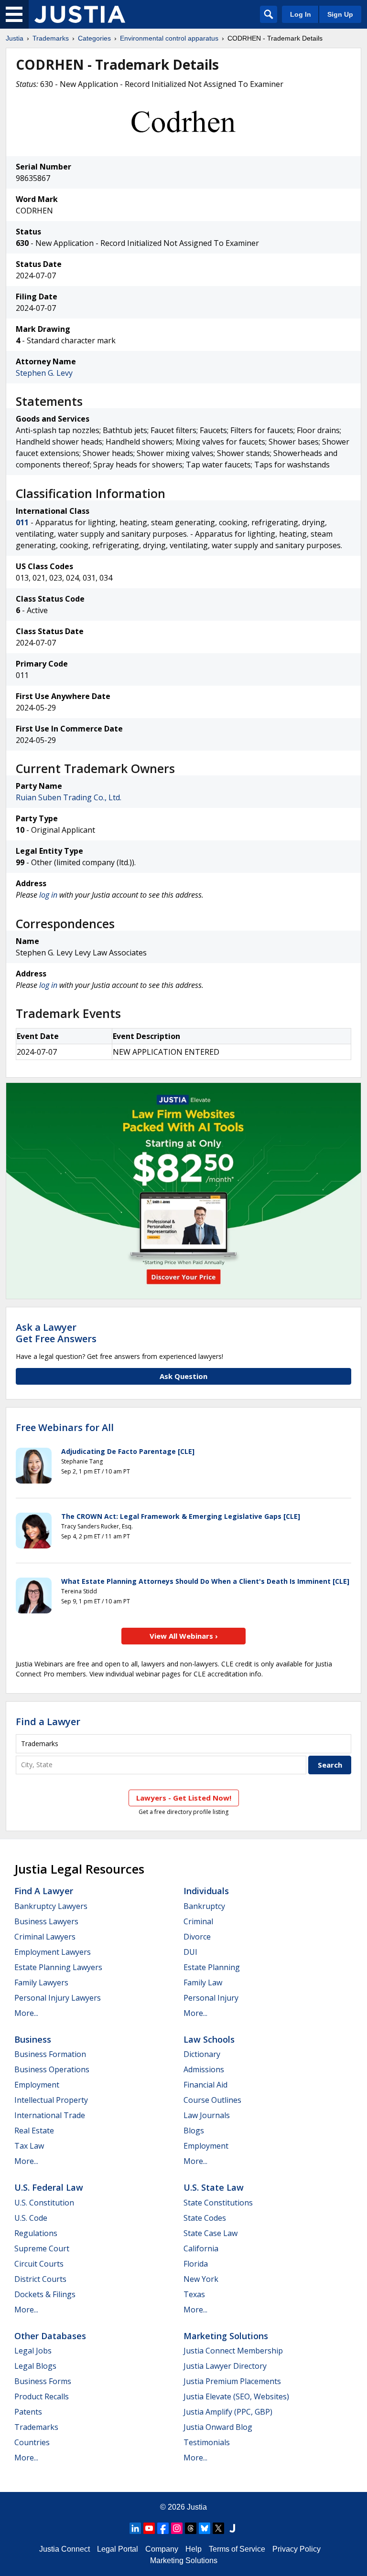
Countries (32, 2442)
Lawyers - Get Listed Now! (184, 1798)
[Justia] (80, 14)
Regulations (36, 2233)
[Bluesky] (205, 2528)
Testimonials (207, 2442)
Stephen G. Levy (44, 373)
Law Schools (209, 2039)
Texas (194, 2294)
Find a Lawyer (48, 1722)
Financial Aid (205, 2085)
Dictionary (202, 2054)
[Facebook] (163, 2528)
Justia (15, 38)
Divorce (197, 1937)
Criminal (198, 1921)
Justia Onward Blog (218, 2427)
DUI (190, 1952)
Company (162, 2549)
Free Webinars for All (65, 1428)
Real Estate (34, 2131)
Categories (94, 38)
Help (194, 2549)
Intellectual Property (51, 2100)
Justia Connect (65, 2549)
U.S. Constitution (44, 2203)
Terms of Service (237, 2549)
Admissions (204, 2069)
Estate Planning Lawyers (58, 1967)
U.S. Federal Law (49, 2187)
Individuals (206, 1891)
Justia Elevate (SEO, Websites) (236, 2396)
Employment (37, 2085)
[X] (218, 2528)
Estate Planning (212, 1967)
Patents (28, 2412)
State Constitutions (218, 2203)
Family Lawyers (41, 1982)
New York (201, 2279)
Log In (301, 14)
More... (26, 2013)
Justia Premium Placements (232, 2381)
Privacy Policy (297, 2549)
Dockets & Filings (45, 2294)
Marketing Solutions (226, 2336)
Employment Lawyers (53, 1952)
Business (33, 2039)
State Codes (205, 2218)
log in (48, 895)
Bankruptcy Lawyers (51, 1906)
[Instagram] (177, 2528)
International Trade (50, 2115)
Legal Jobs (33, 2351)
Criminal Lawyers (45, 1937)
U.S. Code (31, 2218)
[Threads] (191, 2528)
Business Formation (50, 2054)
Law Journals (207, 2115)
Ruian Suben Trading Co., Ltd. (69, 797)
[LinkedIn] (135, 2528)
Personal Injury (211, 1998)
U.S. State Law (214, 2187)
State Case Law (210, 2233)
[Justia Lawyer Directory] (232, 2528)
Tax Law (29, 2146)
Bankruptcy (204, 1906)
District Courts (40, 2279)
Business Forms (43, 2381)
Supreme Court (42, 2248)
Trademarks (51, 38)
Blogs (194, 2131)
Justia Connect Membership (233, 2351)
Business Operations (52, 2069)
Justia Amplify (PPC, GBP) (228, 2412)
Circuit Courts (39, 2264)
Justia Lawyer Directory (225, 2366)
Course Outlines (212, 2100)
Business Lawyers (46, 1921)
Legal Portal (118, 2549)
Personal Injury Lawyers (58, 1998)
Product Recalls (42, 2396)
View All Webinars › (184, 1636)
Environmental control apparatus (169, 38)
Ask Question (183, 1376)
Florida (196, 2264)
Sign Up (340, 14)
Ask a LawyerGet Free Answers (56, 1333)
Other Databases (50, 2336)
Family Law (203, 1982)
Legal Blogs (35, 2366)
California (201, 2248)
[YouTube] (149, 2528)
